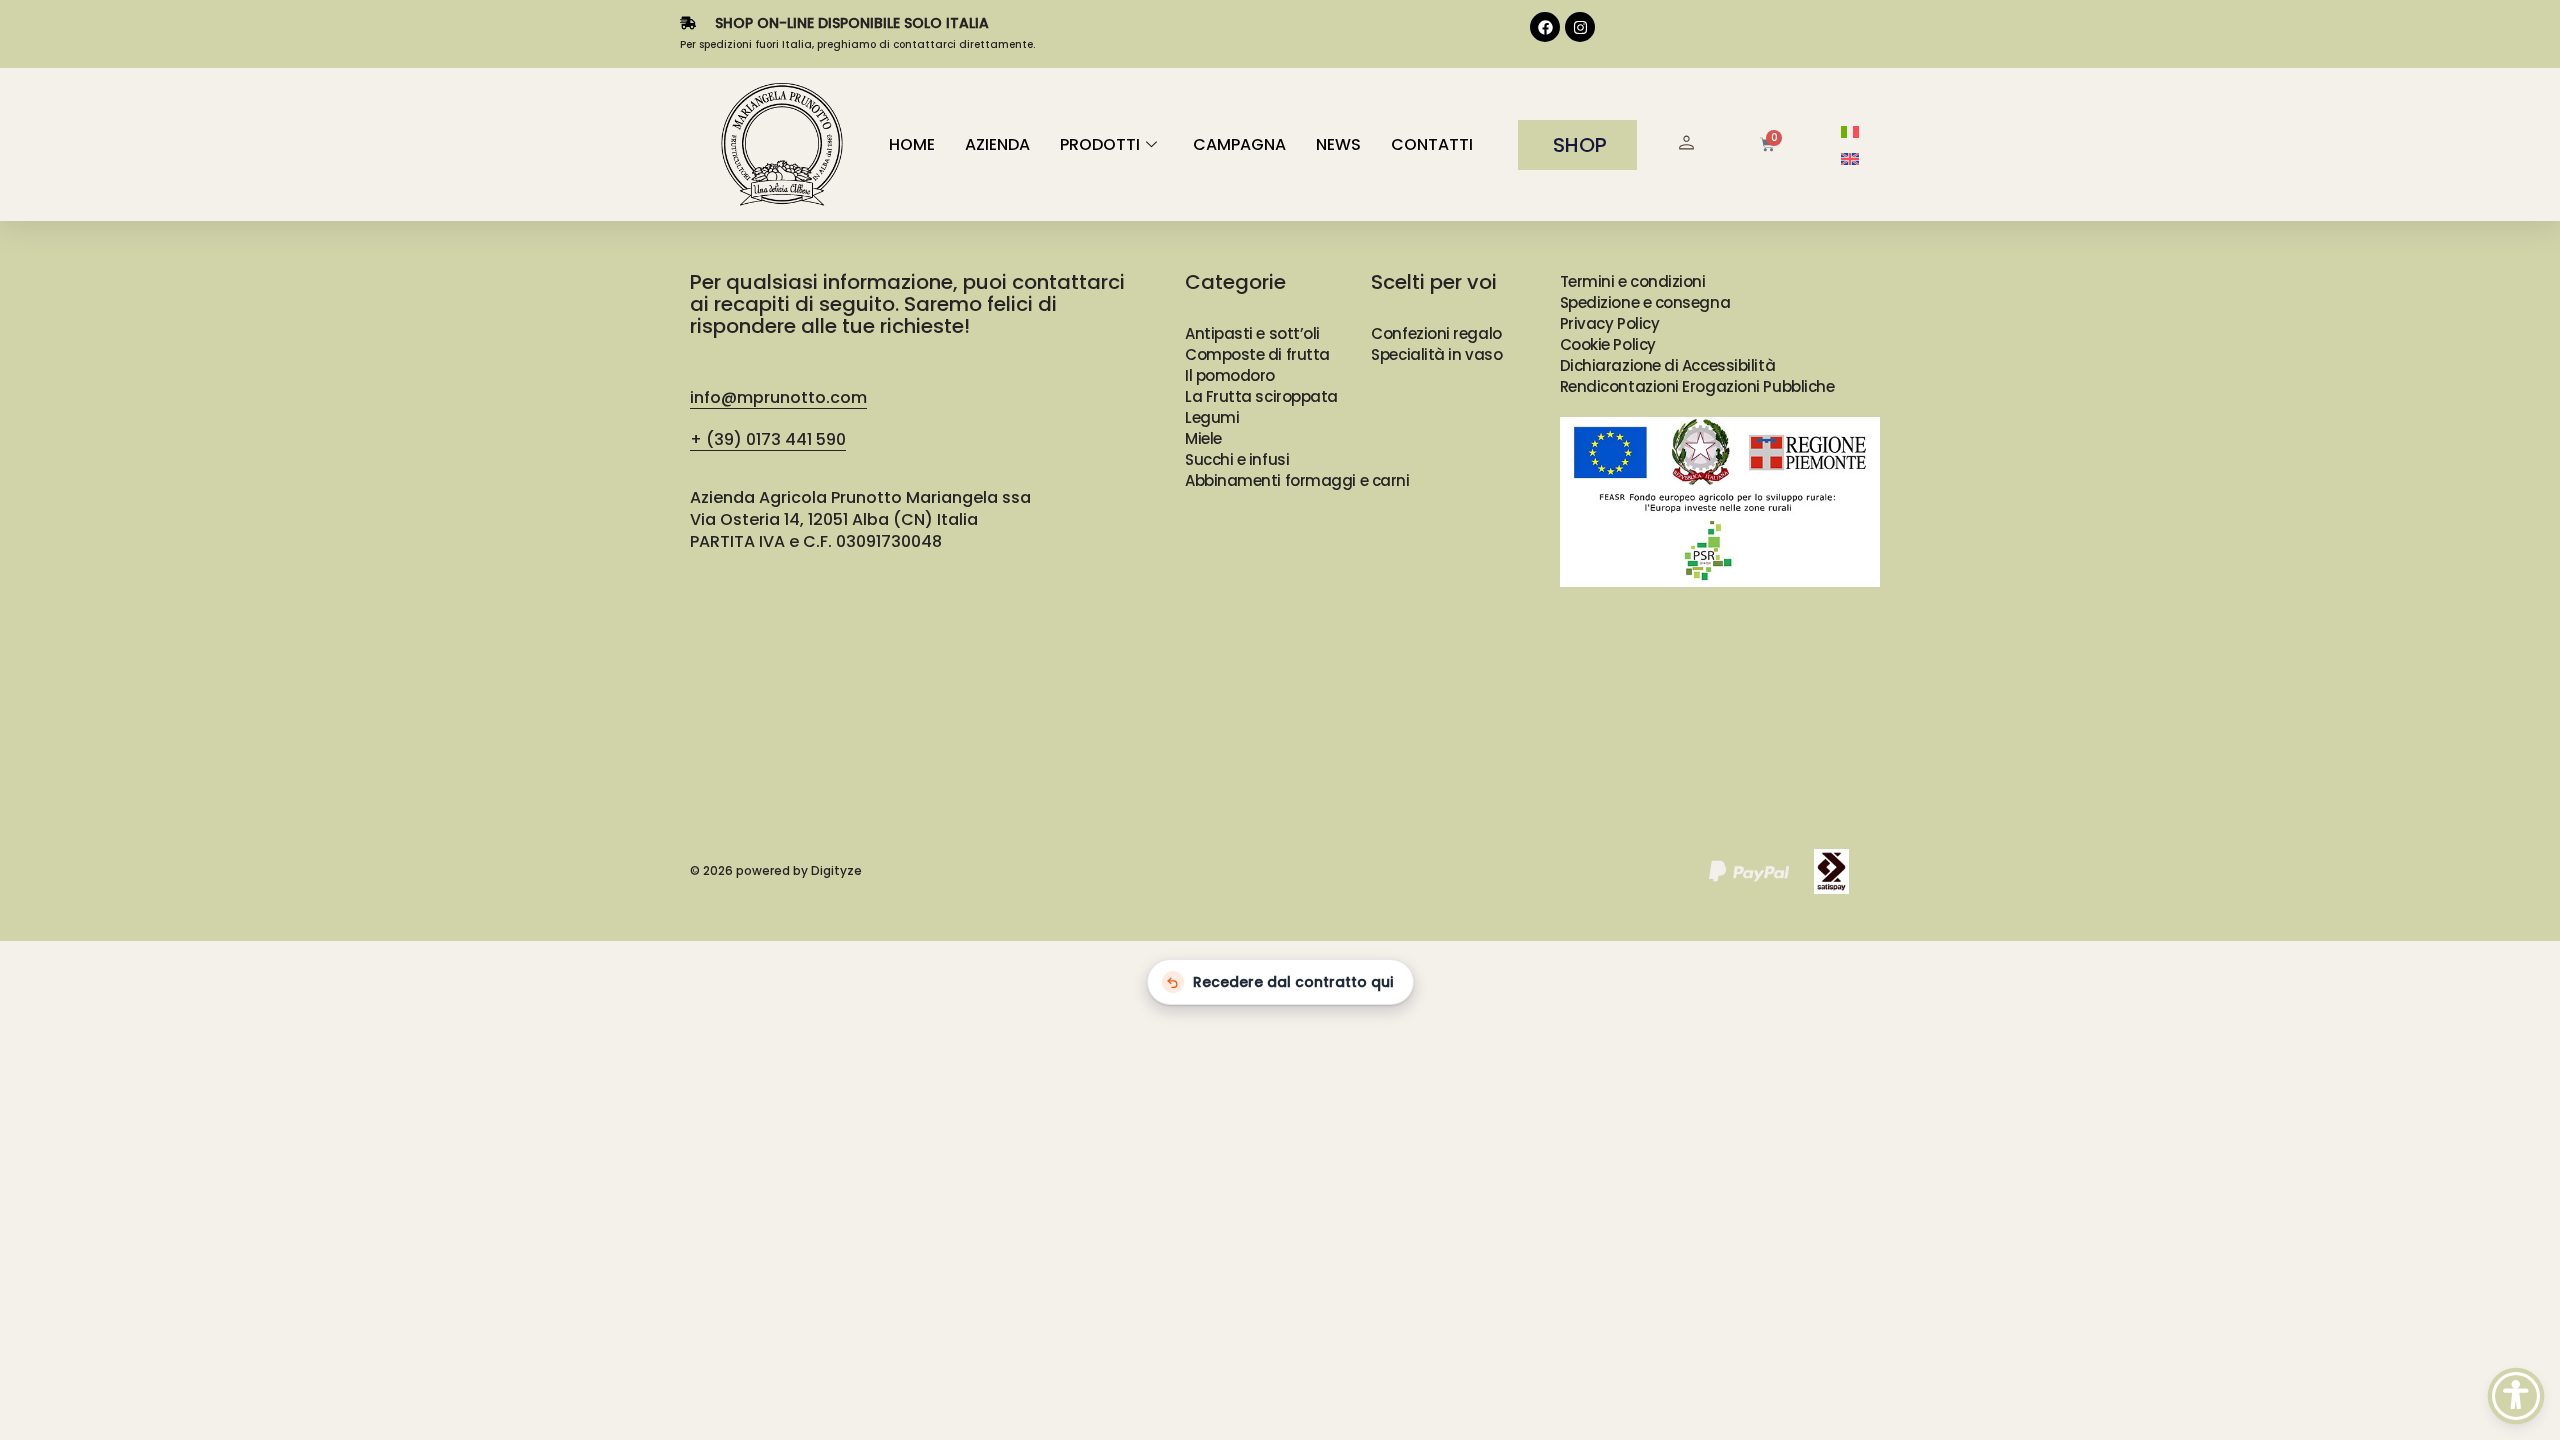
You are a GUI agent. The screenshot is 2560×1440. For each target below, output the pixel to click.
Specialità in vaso (1436, 354)
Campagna (1239, 144)
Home (912, 144)
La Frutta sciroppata (1261, 396)
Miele (1203, 438)
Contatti (1432, 144)
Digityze (836, 870)
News (1338, 144)
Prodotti (1100, 144)
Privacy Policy (1610, 323)
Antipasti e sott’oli (1252, 333)
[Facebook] (1545, 27)
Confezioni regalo (1436, 333)
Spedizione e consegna (1645, 302)
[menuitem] (1850, 131)
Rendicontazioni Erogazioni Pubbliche (1697, 386)
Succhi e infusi (1237, 459)
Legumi (1212, 417)
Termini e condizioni (1633, 281)
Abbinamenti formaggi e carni (1297, 480)
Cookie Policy (1608, 344)
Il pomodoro (1230, 375)
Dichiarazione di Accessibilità (1668, 365)
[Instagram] (1580, 27)
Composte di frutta (1257, 354)
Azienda (997, 144)
